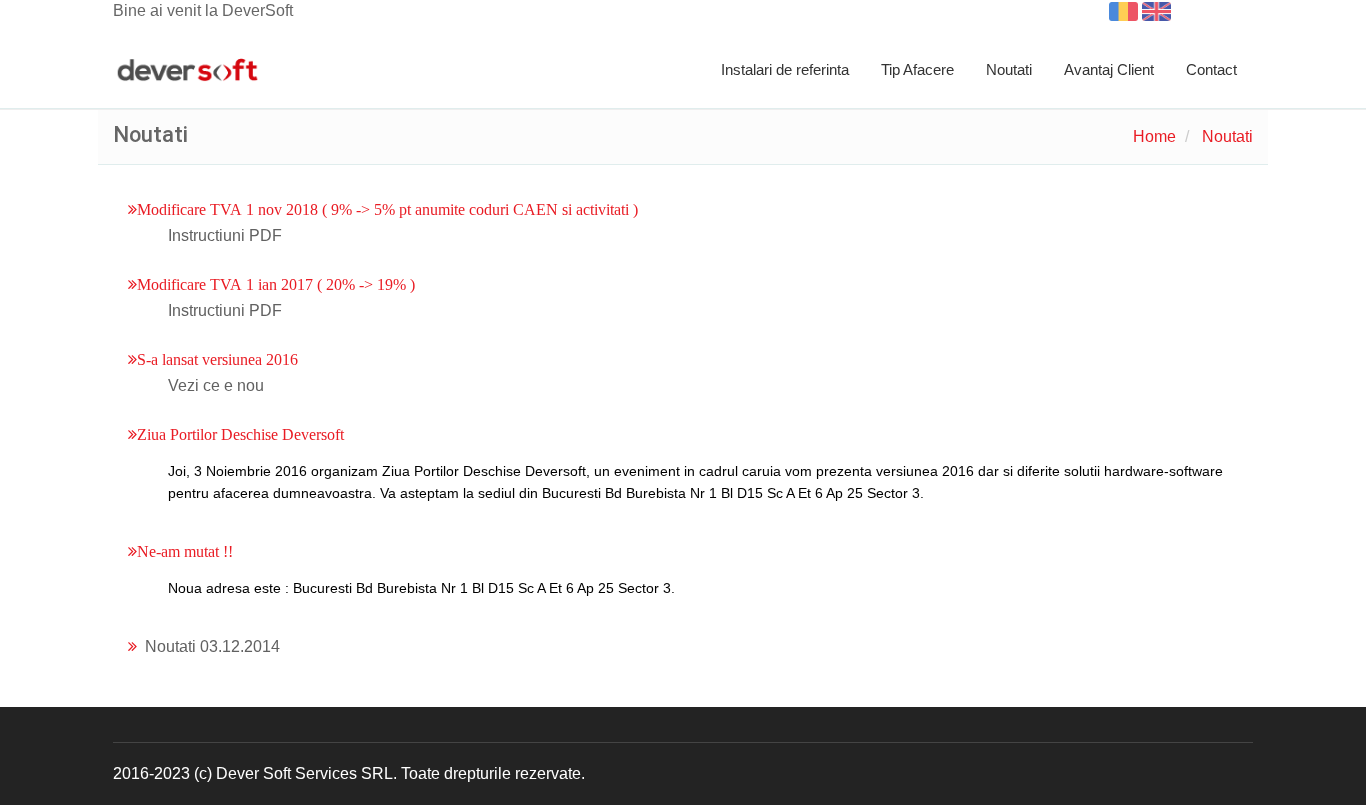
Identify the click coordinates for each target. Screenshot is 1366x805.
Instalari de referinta (785, 69)
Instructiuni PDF (225, 235)
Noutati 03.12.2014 (212, 646)
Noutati (1009, 69)
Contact (1211, 69)
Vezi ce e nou (216, 385)
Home (1154, 136)
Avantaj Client (1109, 69)
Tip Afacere (917, 69)
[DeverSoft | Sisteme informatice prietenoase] (187, 71)
